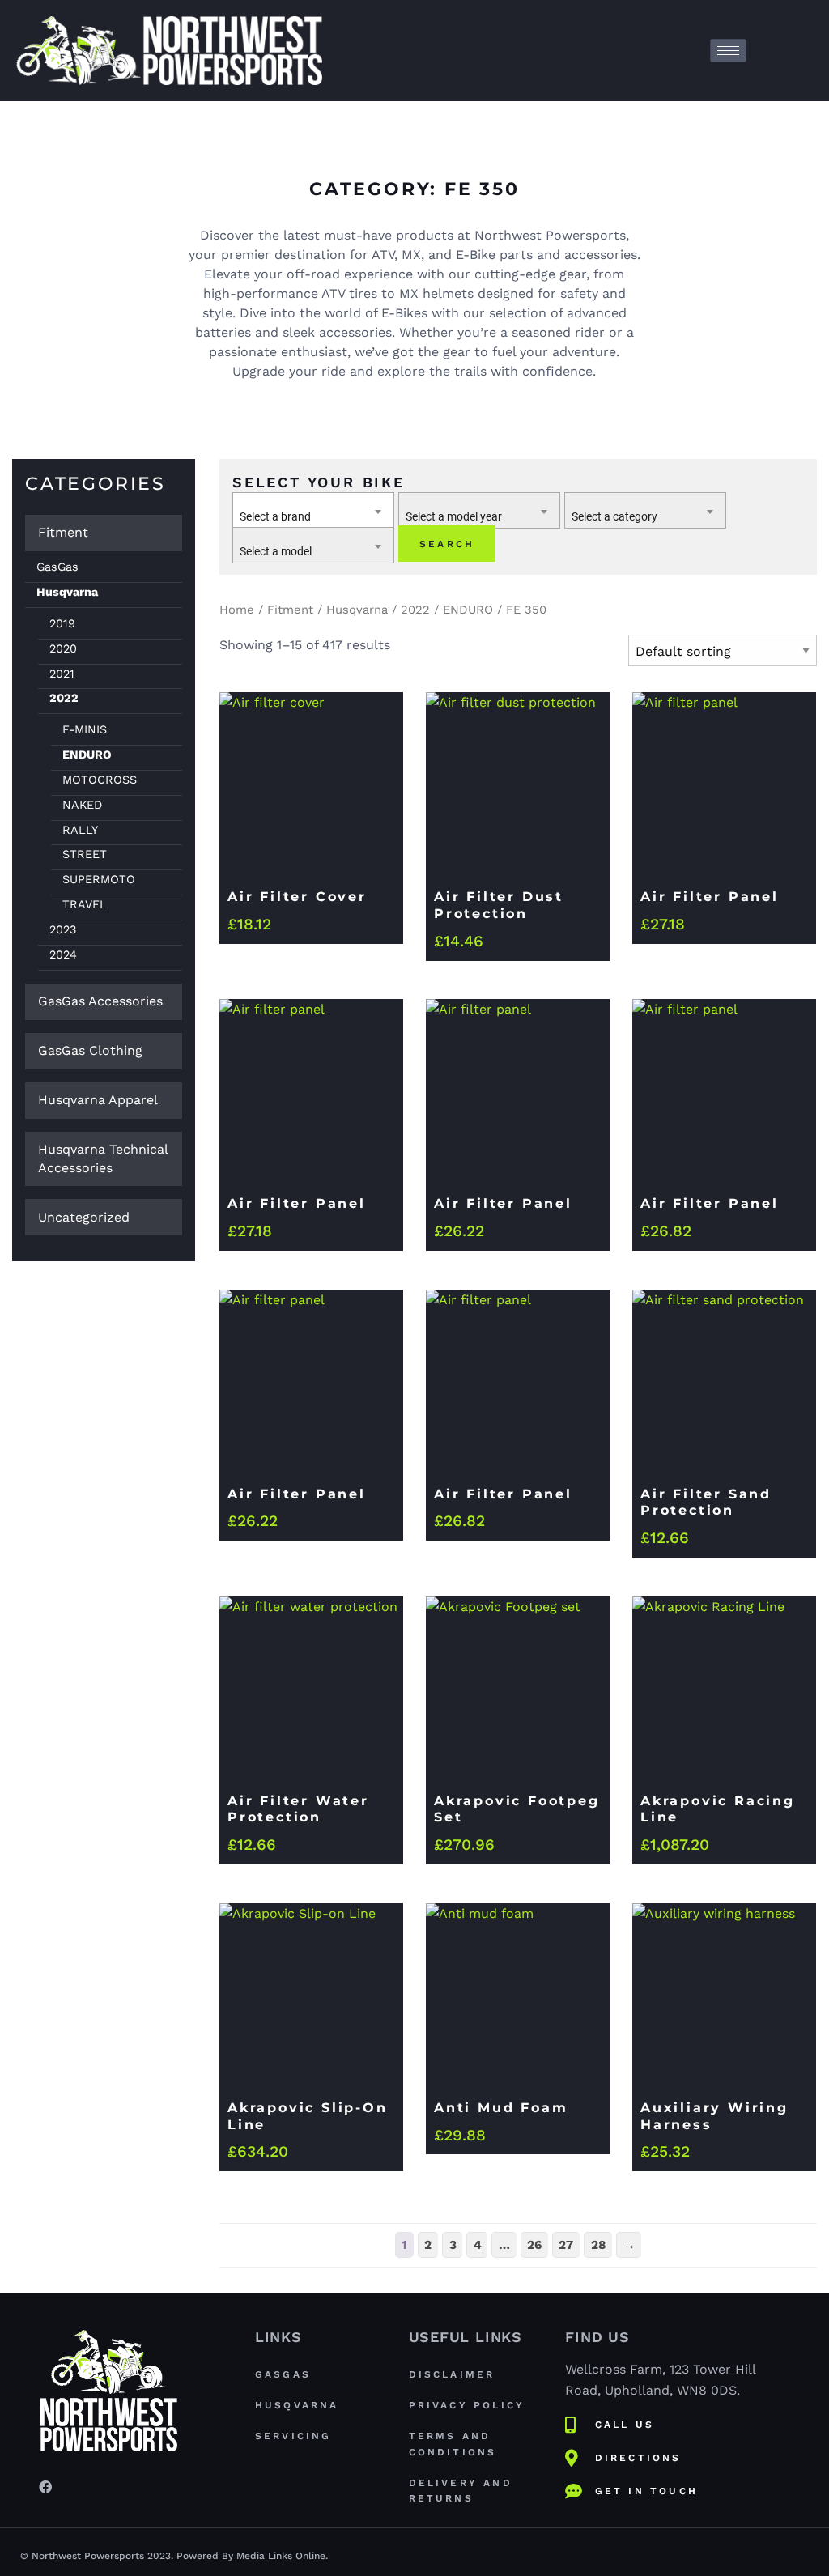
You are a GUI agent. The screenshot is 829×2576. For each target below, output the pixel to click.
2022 (64, 698)
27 (566, 2245)
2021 (62, 674)
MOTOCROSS (100, 780)
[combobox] (313, 510)
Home (237, 610)
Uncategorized (84, 1217)
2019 (62, 623)
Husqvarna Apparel (98, 1100)
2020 (63, 648)
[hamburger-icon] (728, 51)
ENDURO (87, 755)
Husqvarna (67, 592)
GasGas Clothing (90, 1050)
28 (599, 2245)
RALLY (80, 830)
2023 (63, 929)
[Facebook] (45, 2486)
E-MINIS (85, 729)
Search (447, 544)
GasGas (57, 567)
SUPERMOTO (99, 879)
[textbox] (313, 517)
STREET (85, 854)
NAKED (82, 805)
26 (534, 2245)
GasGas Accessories (100, 1001)
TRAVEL (85, 904)
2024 (63, 954)
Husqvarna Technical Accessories (103, 1158)
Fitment (63, 532)
